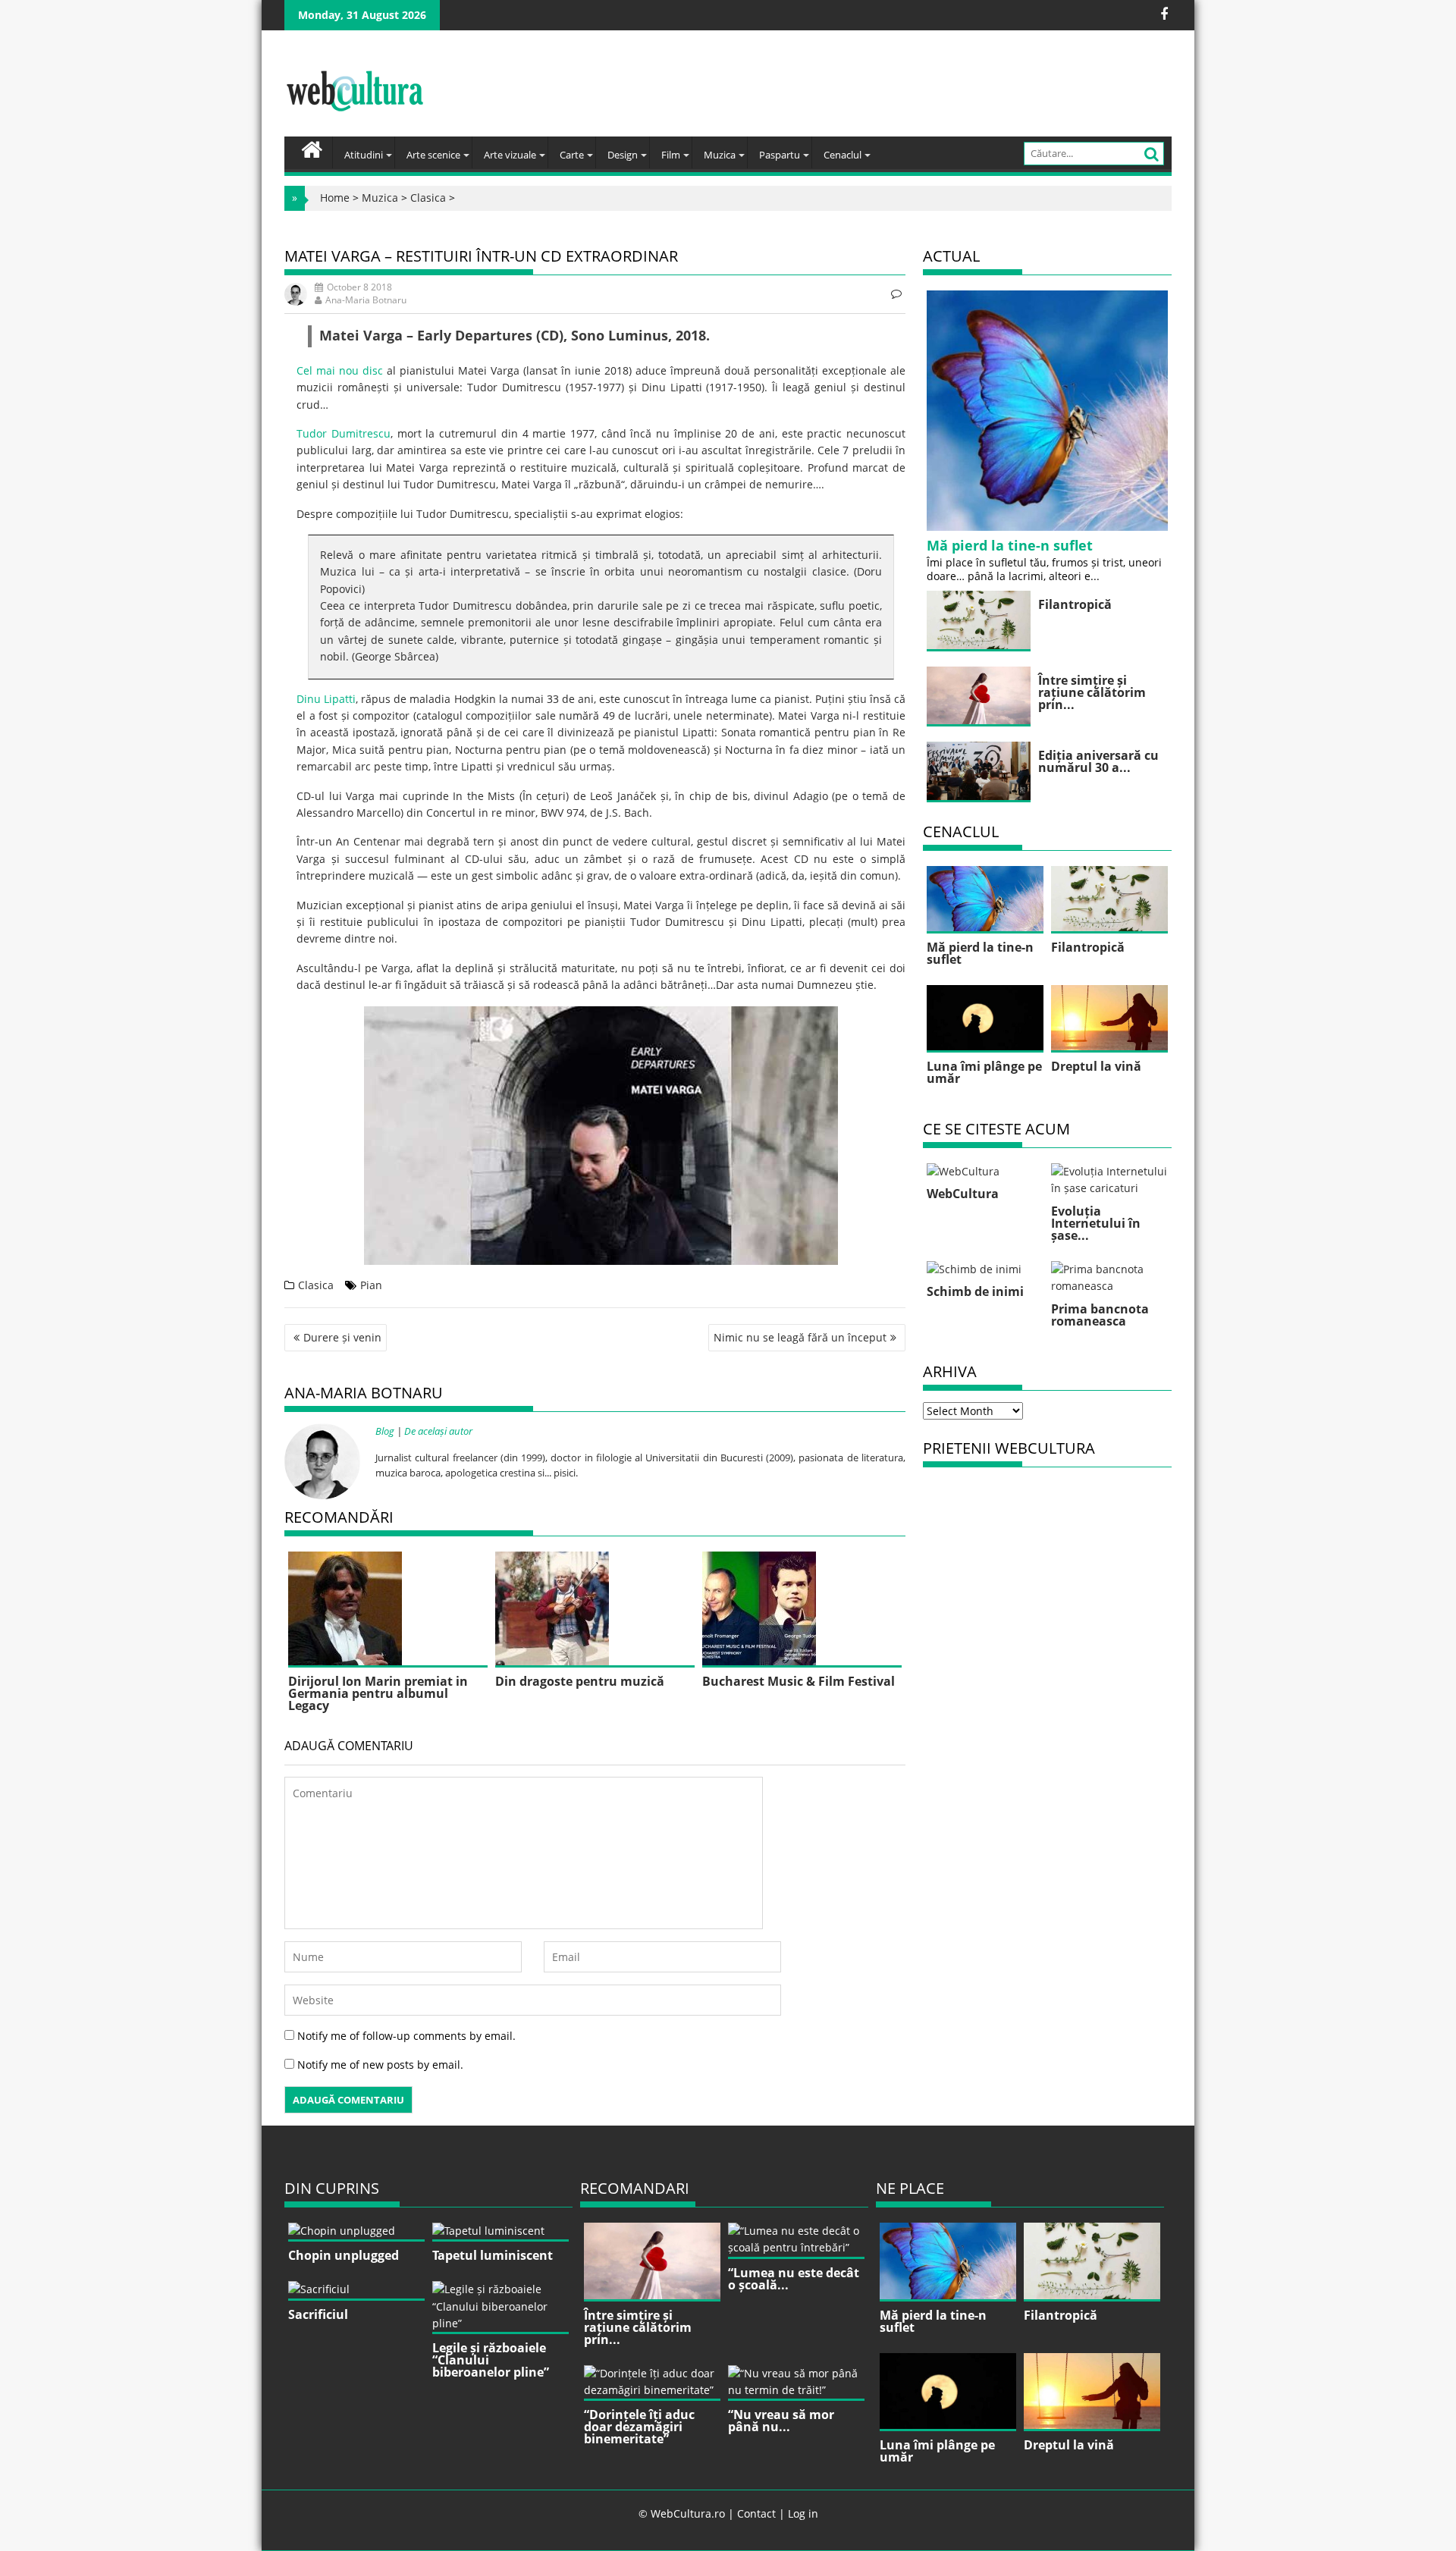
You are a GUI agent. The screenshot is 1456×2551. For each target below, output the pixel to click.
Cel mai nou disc (340, 370)
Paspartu (780, 155)
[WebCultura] (312, 148)
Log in (803, 2513)
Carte (572, 155)
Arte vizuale (510, 155)
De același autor (438, 1431)
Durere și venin (342, 1337)
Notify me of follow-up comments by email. (406, 2036)
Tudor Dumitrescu (344, 433)
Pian (371, 1285)
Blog (385, 1431)
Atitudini (364, 155)
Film (671, 155)
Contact (756, 2513)
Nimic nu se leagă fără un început (800, 1337)
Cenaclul (843, 155)
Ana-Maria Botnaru (366, 300)
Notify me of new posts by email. (380, 2065)
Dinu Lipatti (326, 699)
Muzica (720, 155)
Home (335, 198)
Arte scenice (433, 155)
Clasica (428, 198)
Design (623, 155)
